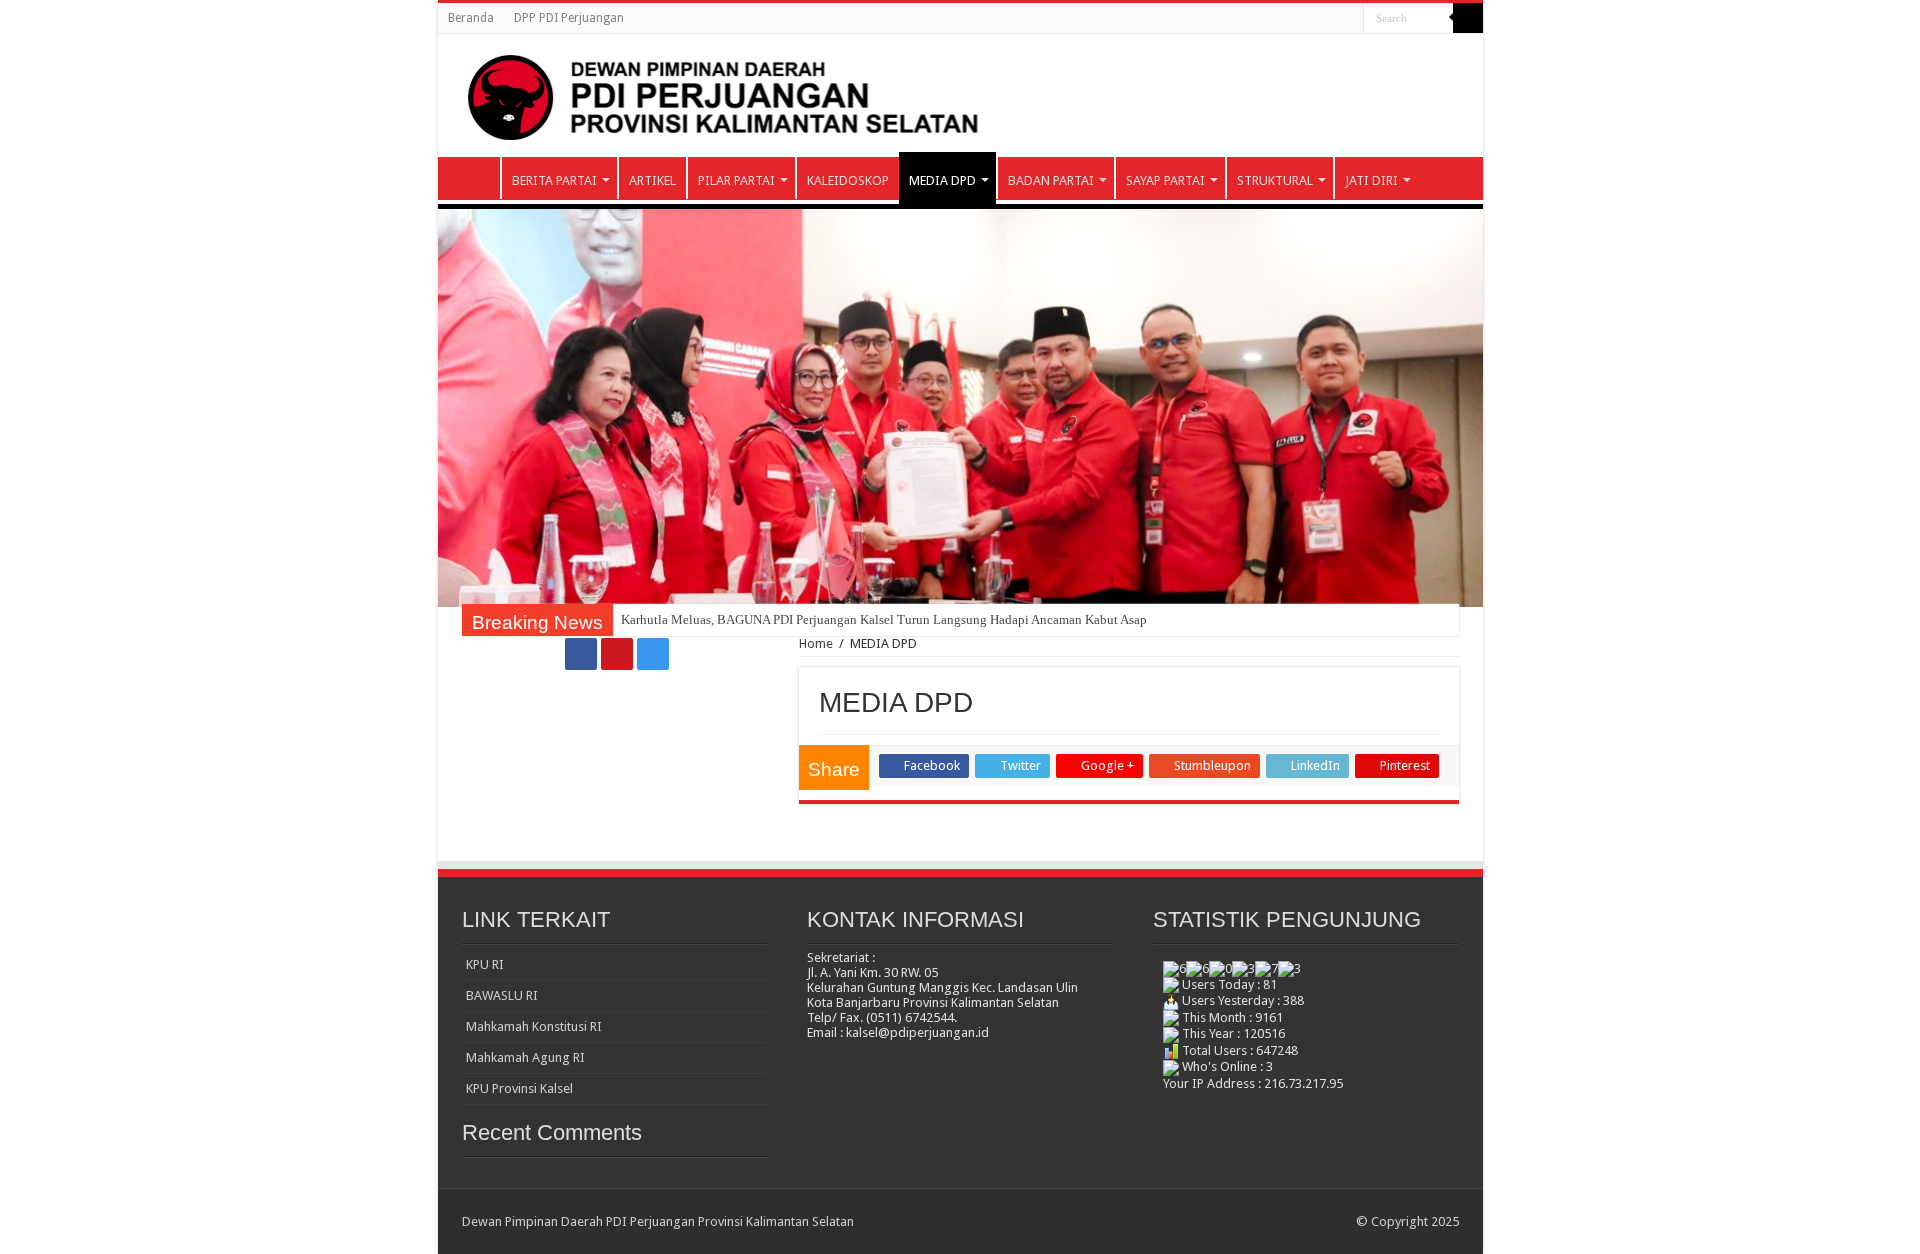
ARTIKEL (652, 180)
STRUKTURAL (1275, 180)
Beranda (471, 18)
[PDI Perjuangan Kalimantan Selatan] (960, 95)
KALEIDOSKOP (848, 180)
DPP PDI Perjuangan (569, 18)
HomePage (474, 178)
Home (816, 643)
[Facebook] (1310, 19)
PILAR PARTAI (736, 180)
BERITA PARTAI (554, 180)
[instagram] (1348, 19)
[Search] (1468, 18)
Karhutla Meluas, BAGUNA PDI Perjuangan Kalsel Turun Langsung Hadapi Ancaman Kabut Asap (884, 619)
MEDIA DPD (942, 180)
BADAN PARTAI (1051, 180)
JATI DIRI (1371, 180)
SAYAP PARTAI (1165, 180)
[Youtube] (1329, 19)
